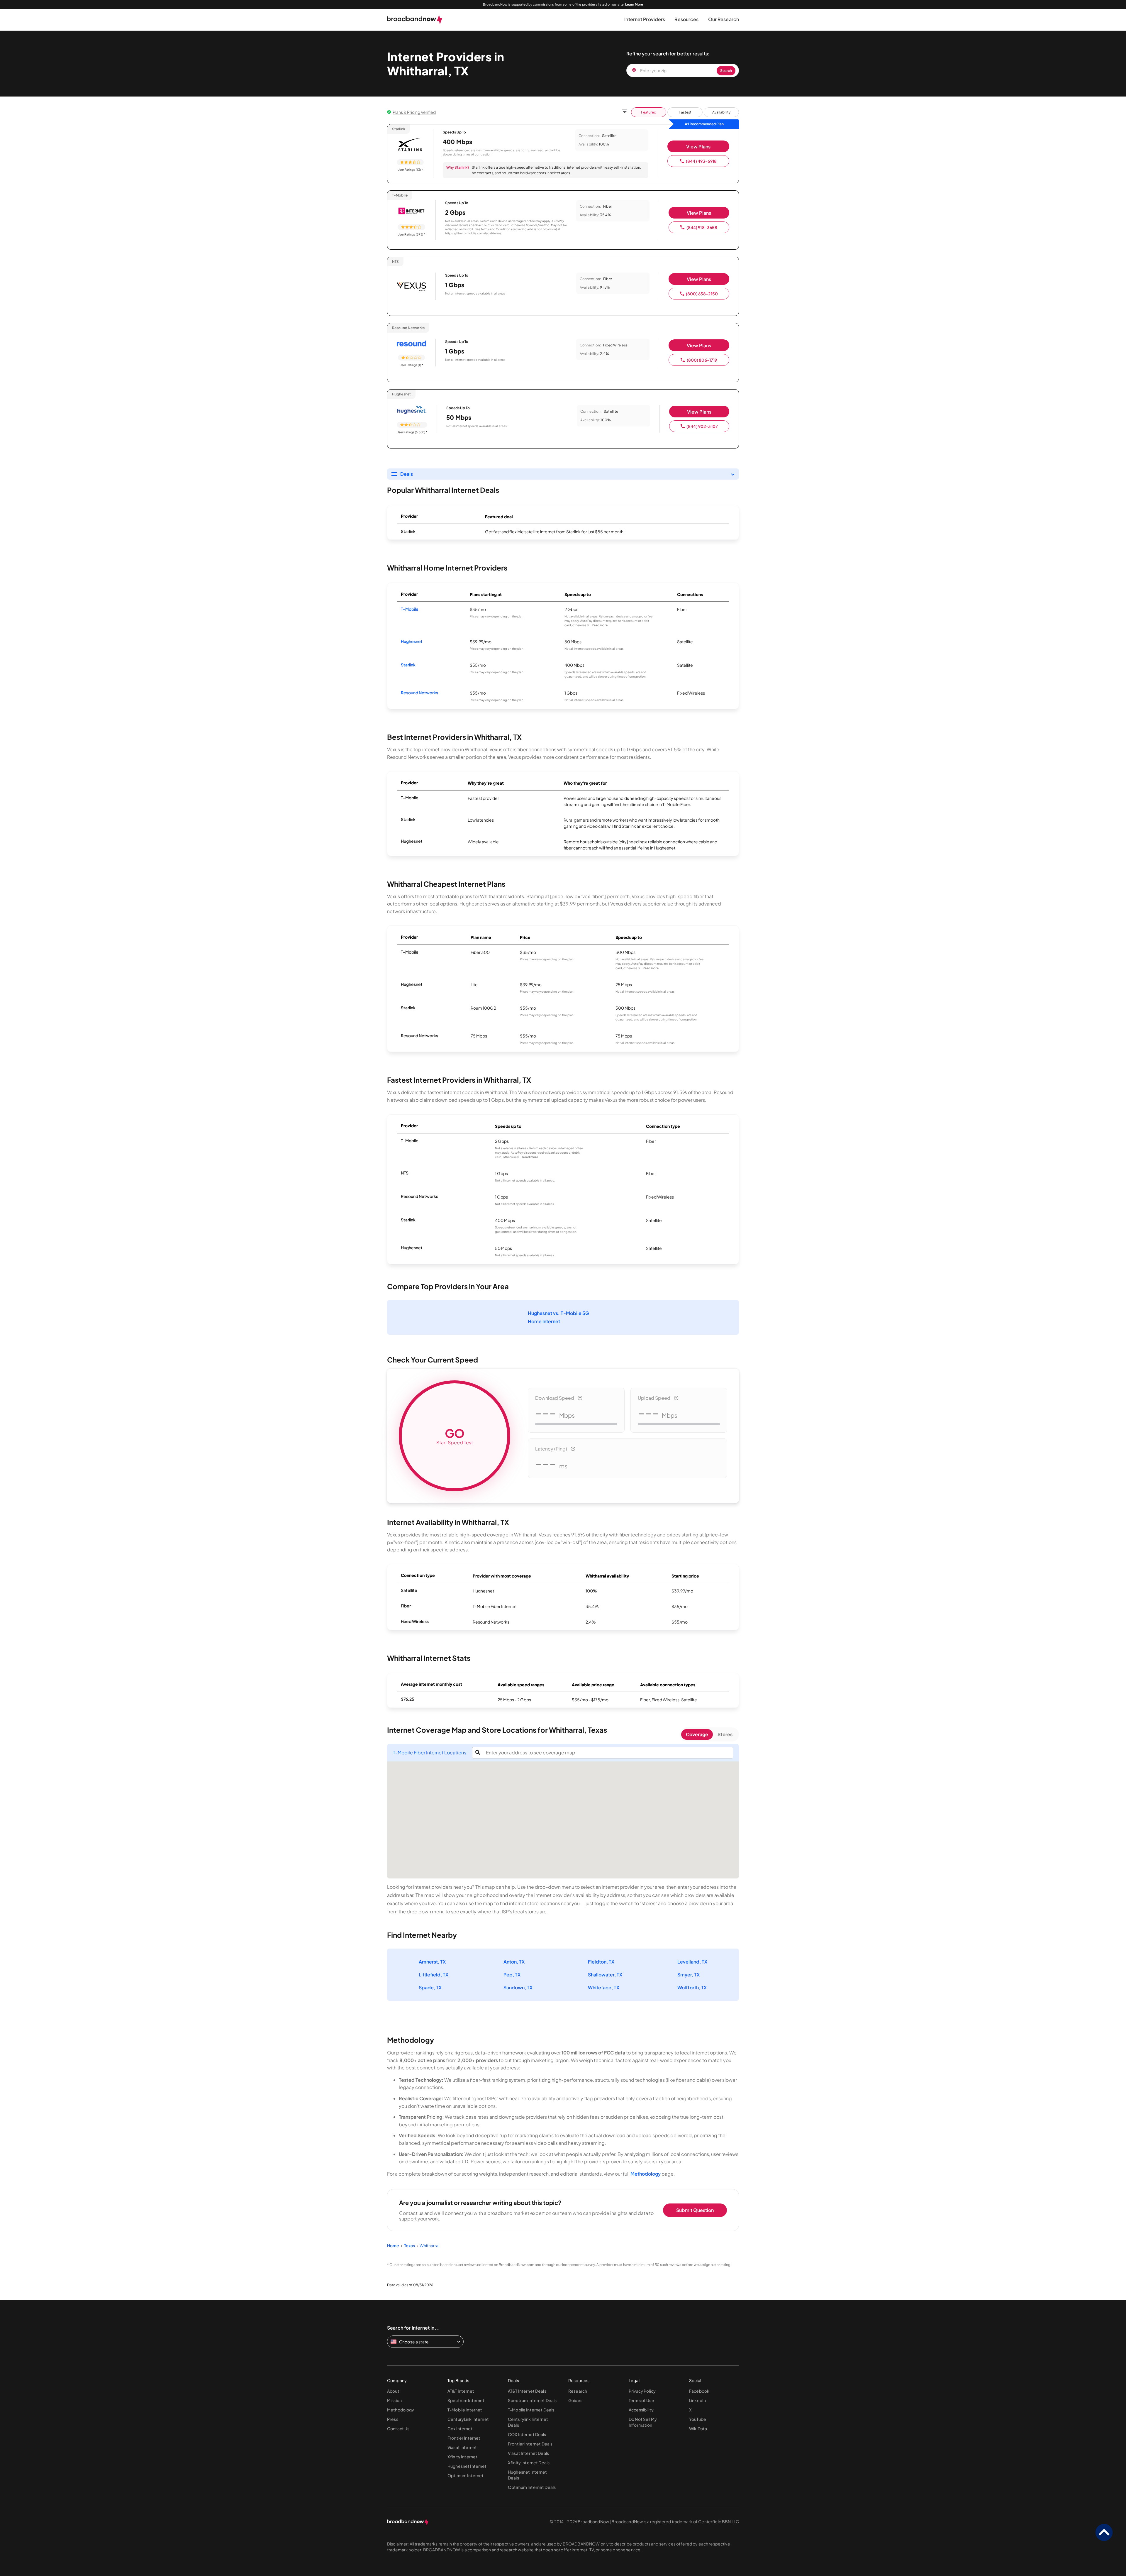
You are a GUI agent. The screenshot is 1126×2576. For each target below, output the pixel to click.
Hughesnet (412, 641)
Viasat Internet (462, 2447)
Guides (575, 2400)
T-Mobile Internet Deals (531, 2410)
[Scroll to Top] (1104, 2533)
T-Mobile (410, 609)
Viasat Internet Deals (528, 2453)
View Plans (698, 147)
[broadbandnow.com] (415, 20)
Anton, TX (514, 1962)
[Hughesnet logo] (412, 410)
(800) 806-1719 (702, 360)
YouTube (698, 2419)
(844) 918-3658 (702, 227)
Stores (725, 1734)
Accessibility (641, 2410)
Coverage (697, 1734)
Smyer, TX (689, 1975)
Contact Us (398, 2428)
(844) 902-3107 (702, 426)
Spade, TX (430, 1987)
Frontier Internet (464, 2438)
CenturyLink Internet (468, 2419)
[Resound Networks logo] (411, 344)
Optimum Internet (466, 2475)
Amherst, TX (432, 1962)
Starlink (408, 665)
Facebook (699, 2391)
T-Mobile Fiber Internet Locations (430, 1753)
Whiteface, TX (604, 1987)
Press (393, 2419)
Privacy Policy (642, 2391)
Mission (394, 2400)
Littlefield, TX (434, 1975)
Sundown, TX (518, 1987)
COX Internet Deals (527, 2434)
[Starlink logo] (410, 145)
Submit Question (695, 2210)
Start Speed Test (455, 1436)
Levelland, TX (692, 1962)
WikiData (698, 2428)
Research (578, 2391)
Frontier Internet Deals (530, 2444)
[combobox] (608, 1753)
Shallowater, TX (605, 1975)
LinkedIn (697, 2400)
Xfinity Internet (462, 2457)
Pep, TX (512, 1975)
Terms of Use (641, 2400)
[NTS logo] (411, 287)
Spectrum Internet (466, 2400)
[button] (645, 20)
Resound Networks (419, 693)
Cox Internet (460, 2428)
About (393, 2391)
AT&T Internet (461, 2391)
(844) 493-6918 (701, 161)
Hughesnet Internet (467, 2466)
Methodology (646, 2174)
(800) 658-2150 (702, 294)
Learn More (634, 4)
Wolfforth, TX (692, 1987)
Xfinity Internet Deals (529, 2462)
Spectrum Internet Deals (532, 2400)
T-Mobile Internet (465, 2410)
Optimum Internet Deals (532, 2487)
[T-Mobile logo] (411, 211)
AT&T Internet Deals (527, 2391)
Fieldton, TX (601, 1962)
